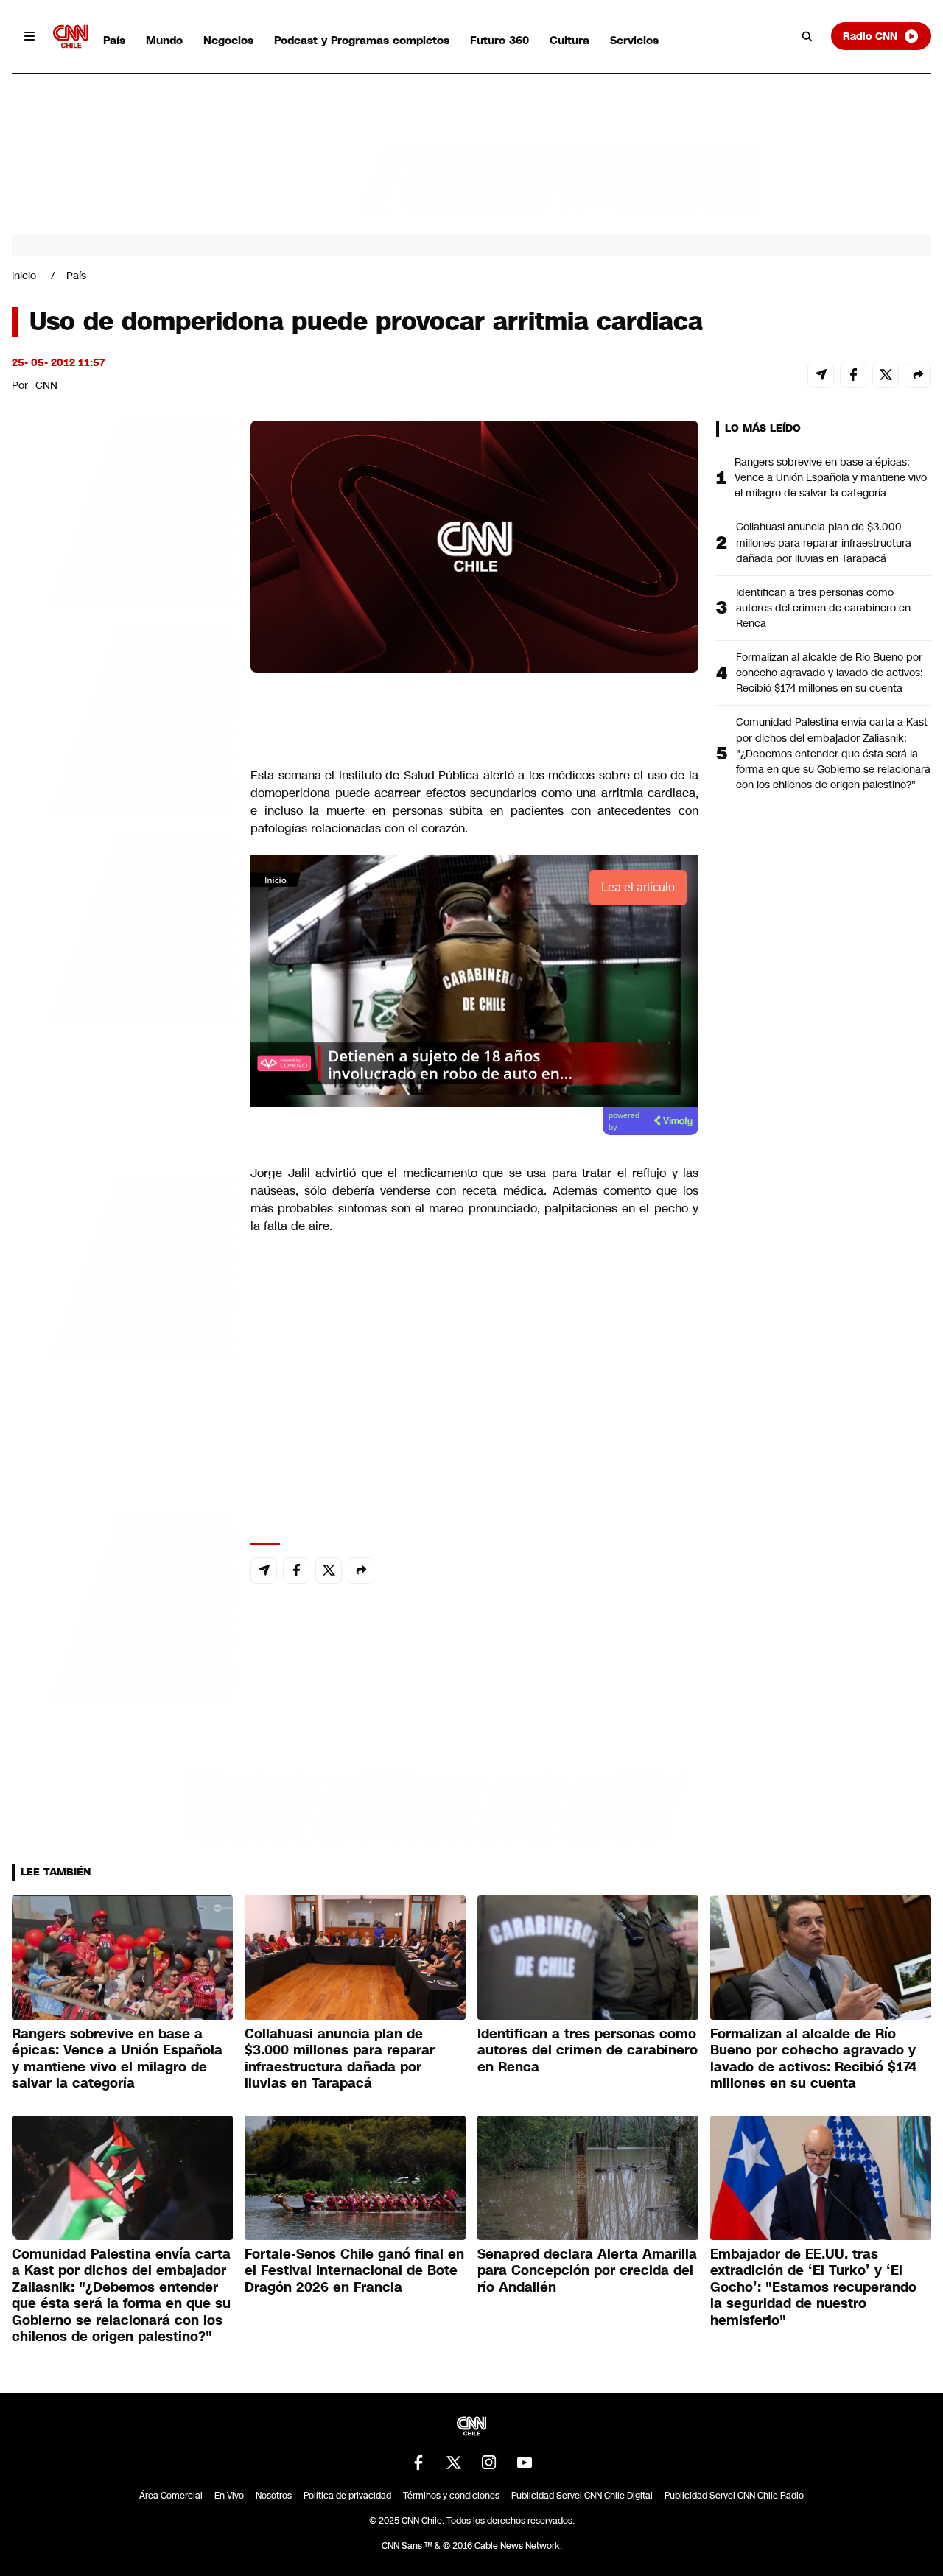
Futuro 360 (499, 40)
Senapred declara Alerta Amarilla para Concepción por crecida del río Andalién (587, 2271)
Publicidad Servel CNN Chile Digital (582, 2496)
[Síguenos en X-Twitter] (454, 2463)
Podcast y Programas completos (362, 40)
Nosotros (274, 2496)
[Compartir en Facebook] (853, 375)
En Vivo (229, 2496)
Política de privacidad (347, 2496)
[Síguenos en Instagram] (489, 2463)
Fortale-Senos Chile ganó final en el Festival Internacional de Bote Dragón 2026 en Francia (354, 2271)
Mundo (164, 40)
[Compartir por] (918, 375)
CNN (46, 385)
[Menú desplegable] (29, 36)
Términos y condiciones (451, 2496)
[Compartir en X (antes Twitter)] (886, 375)
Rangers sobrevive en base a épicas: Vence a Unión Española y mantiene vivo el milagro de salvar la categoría (831, 477)
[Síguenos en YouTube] (525, 2463)
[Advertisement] (122, 1265)
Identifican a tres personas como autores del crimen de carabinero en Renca (823, 608)
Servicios (634, 40)
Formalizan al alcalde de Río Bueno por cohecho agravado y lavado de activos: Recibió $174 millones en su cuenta (830, 673)
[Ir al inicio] (71, 36)
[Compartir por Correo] (821, 375)
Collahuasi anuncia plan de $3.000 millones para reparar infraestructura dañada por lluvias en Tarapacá (824, 542)
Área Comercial (171, 2496)
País (114, 40)
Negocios (228, 40)
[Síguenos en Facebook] (418, 2463)
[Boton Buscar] (807, 36)
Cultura (569, 40)
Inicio (24, 276)
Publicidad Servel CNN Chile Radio (734, 2496)
